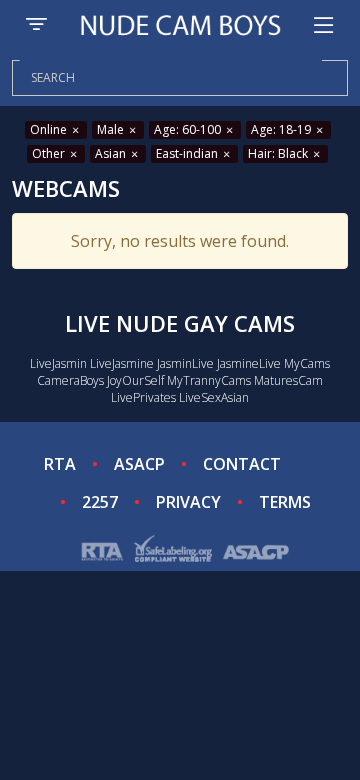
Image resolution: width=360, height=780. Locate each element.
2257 (100, 502)
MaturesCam (288, 380)
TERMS (285, 502)
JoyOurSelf (135, 380)
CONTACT (242, 464)
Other (50, 153)
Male (112, 129)
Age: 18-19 (282, 129)
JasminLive (185, 363)
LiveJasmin (58, 363)
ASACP (139, 464)
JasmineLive (249, 363)
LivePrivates (143, 397)
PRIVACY (188, 502)
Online (50, 129)
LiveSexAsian (214, 397)
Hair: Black (279, 153)
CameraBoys (70, 380)
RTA (60, 464)
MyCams (307, 363)
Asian (112, 153)
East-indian (188, 153)
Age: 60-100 (189, 129)
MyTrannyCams (209, 380)
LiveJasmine (122, 363)
